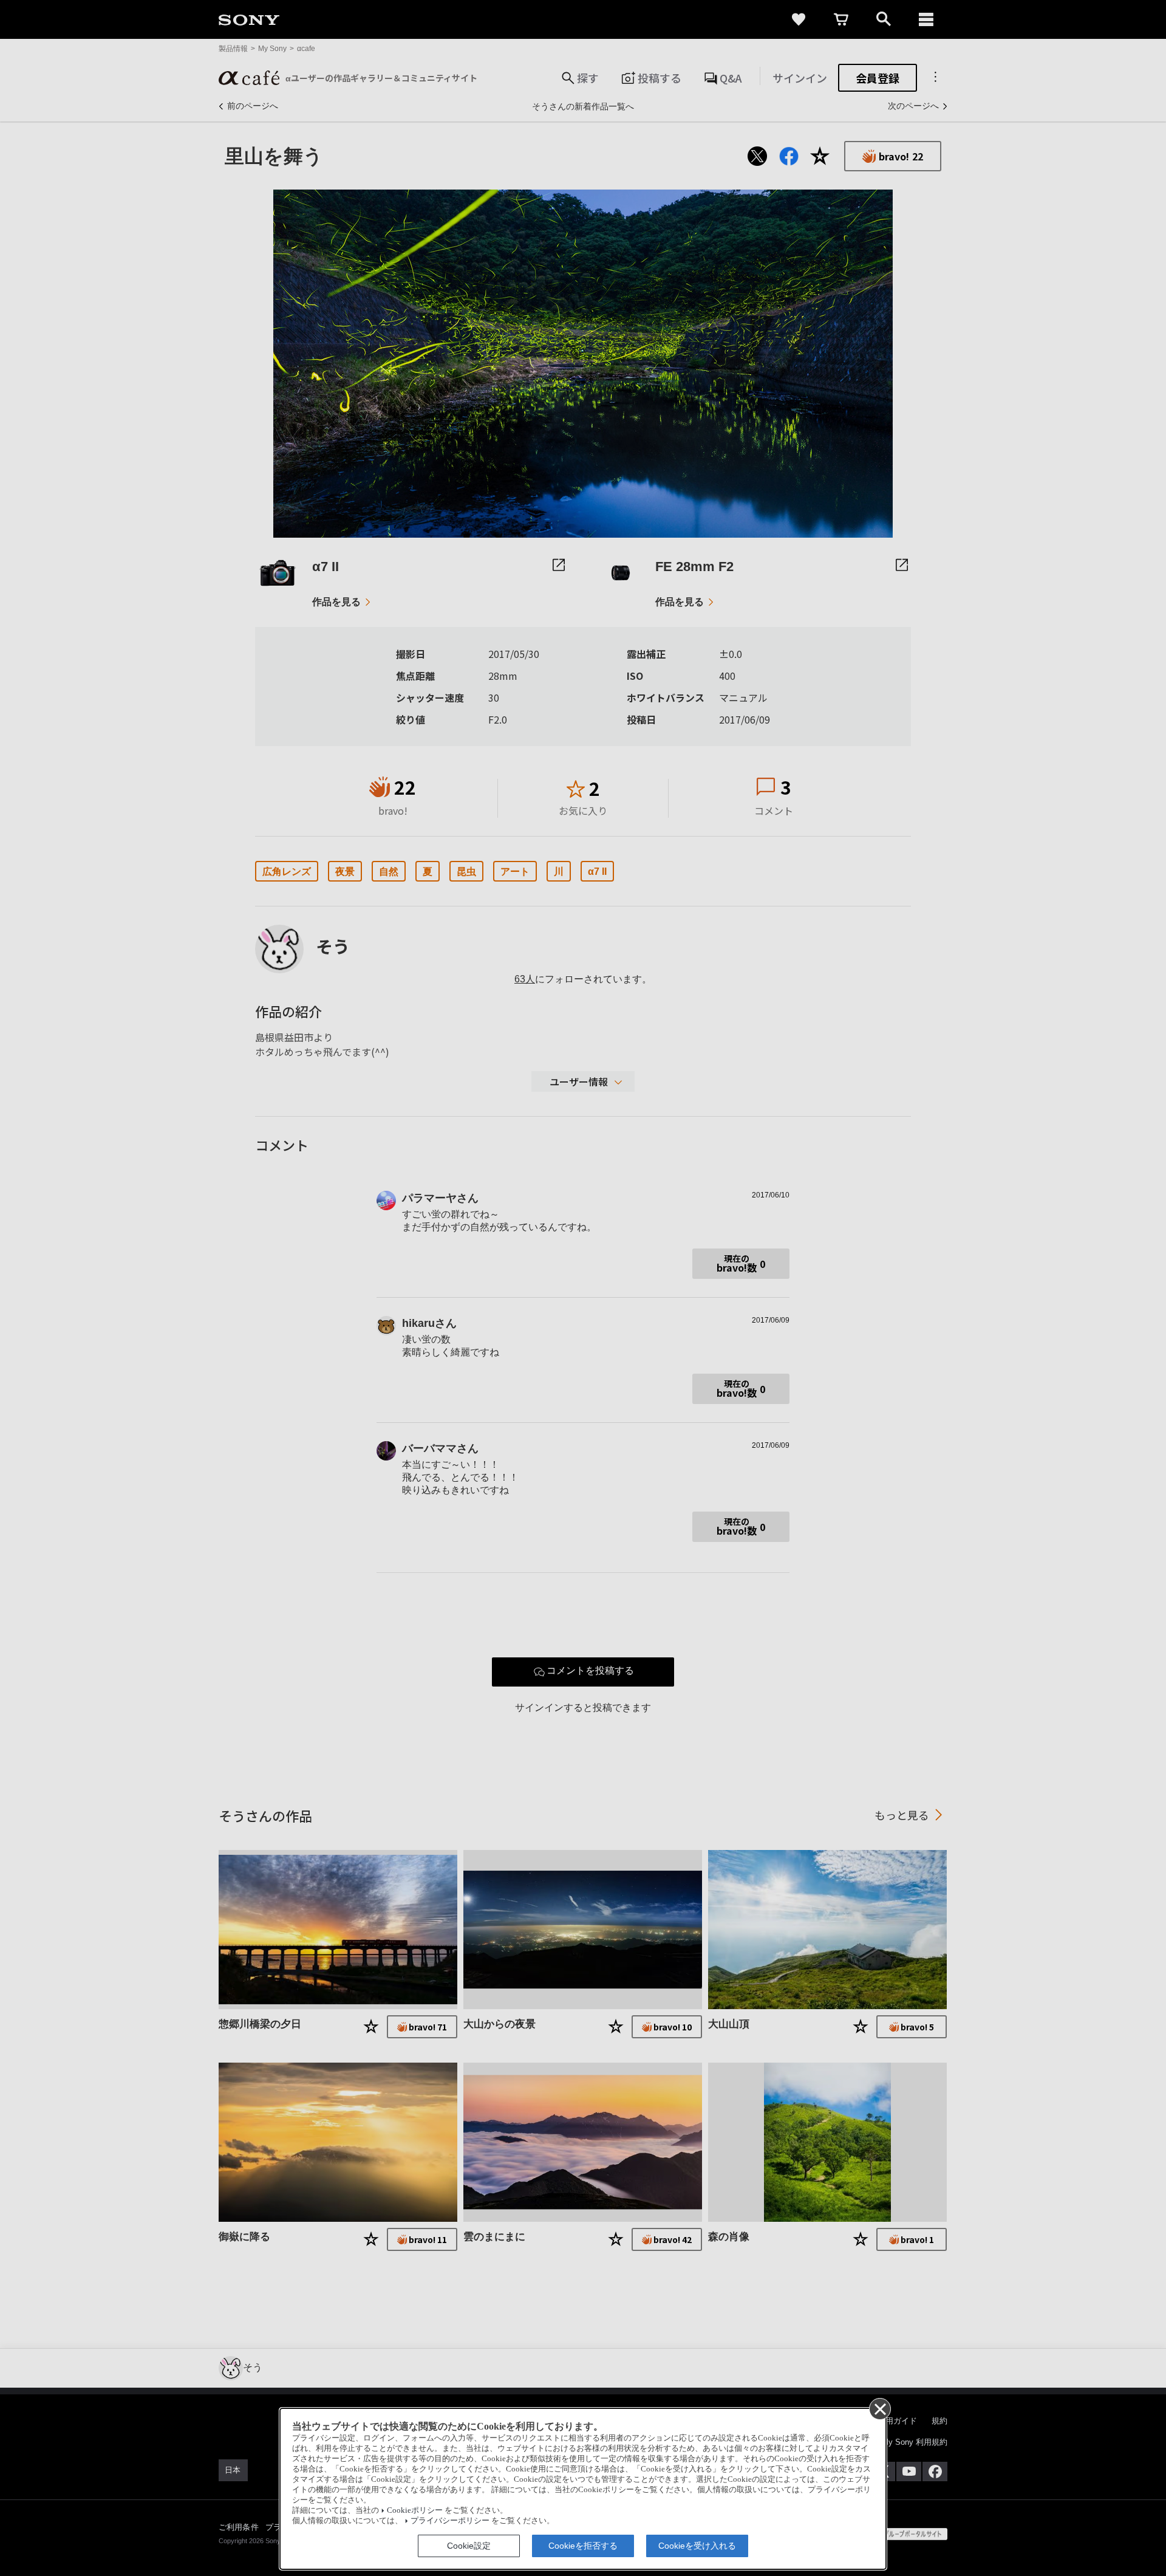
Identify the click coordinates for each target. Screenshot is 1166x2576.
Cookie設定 (469, 2546)
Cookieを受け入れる (697, 2546)
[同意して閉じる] (879, 2408)
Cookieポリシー (415, 2510)
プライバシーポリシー (450, 2521)
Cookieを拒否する (583, 2546)
